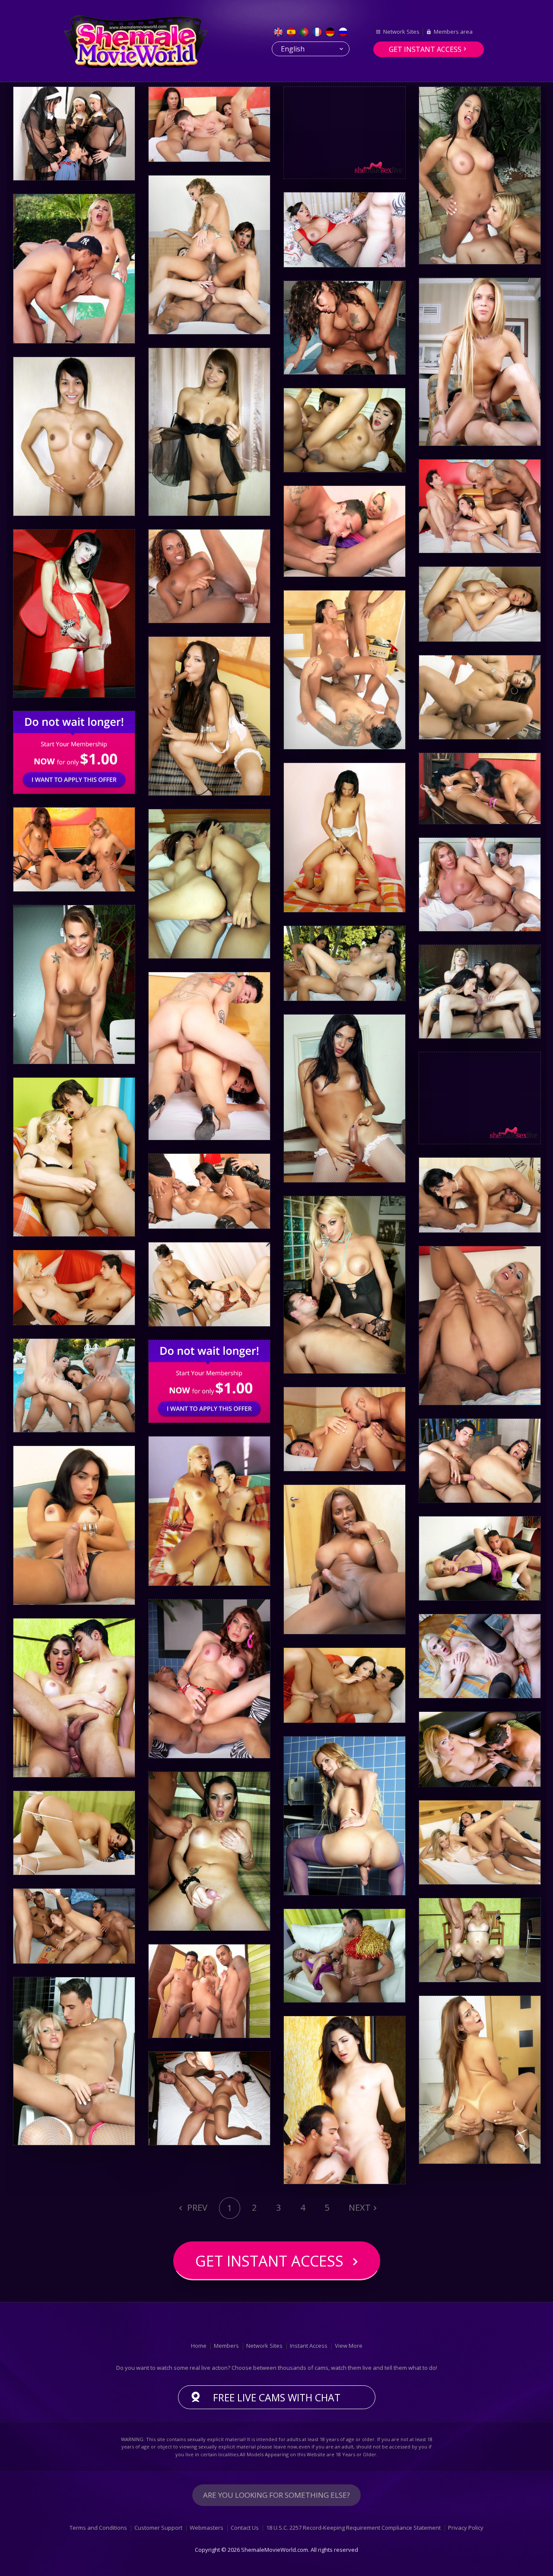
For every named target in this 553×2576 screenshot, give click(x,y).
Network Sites (401, 32)
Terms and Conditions (98, 2528)
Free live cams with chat (277, 2397)
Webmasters (207, 2528)
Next (360, 2207)
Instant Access (309, 2346)
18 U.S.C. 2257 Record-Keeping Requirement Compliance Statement (353, 2528)
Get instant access (425, 49)
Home (199, 2346)
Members (226, 2346)
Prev (196, 2207)
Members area (453, 32)
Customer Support (158, 2528)
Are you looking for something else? (276, 2495)
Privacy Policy (466, 2528)
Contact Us (245, 2528)
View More (349, 2346)
